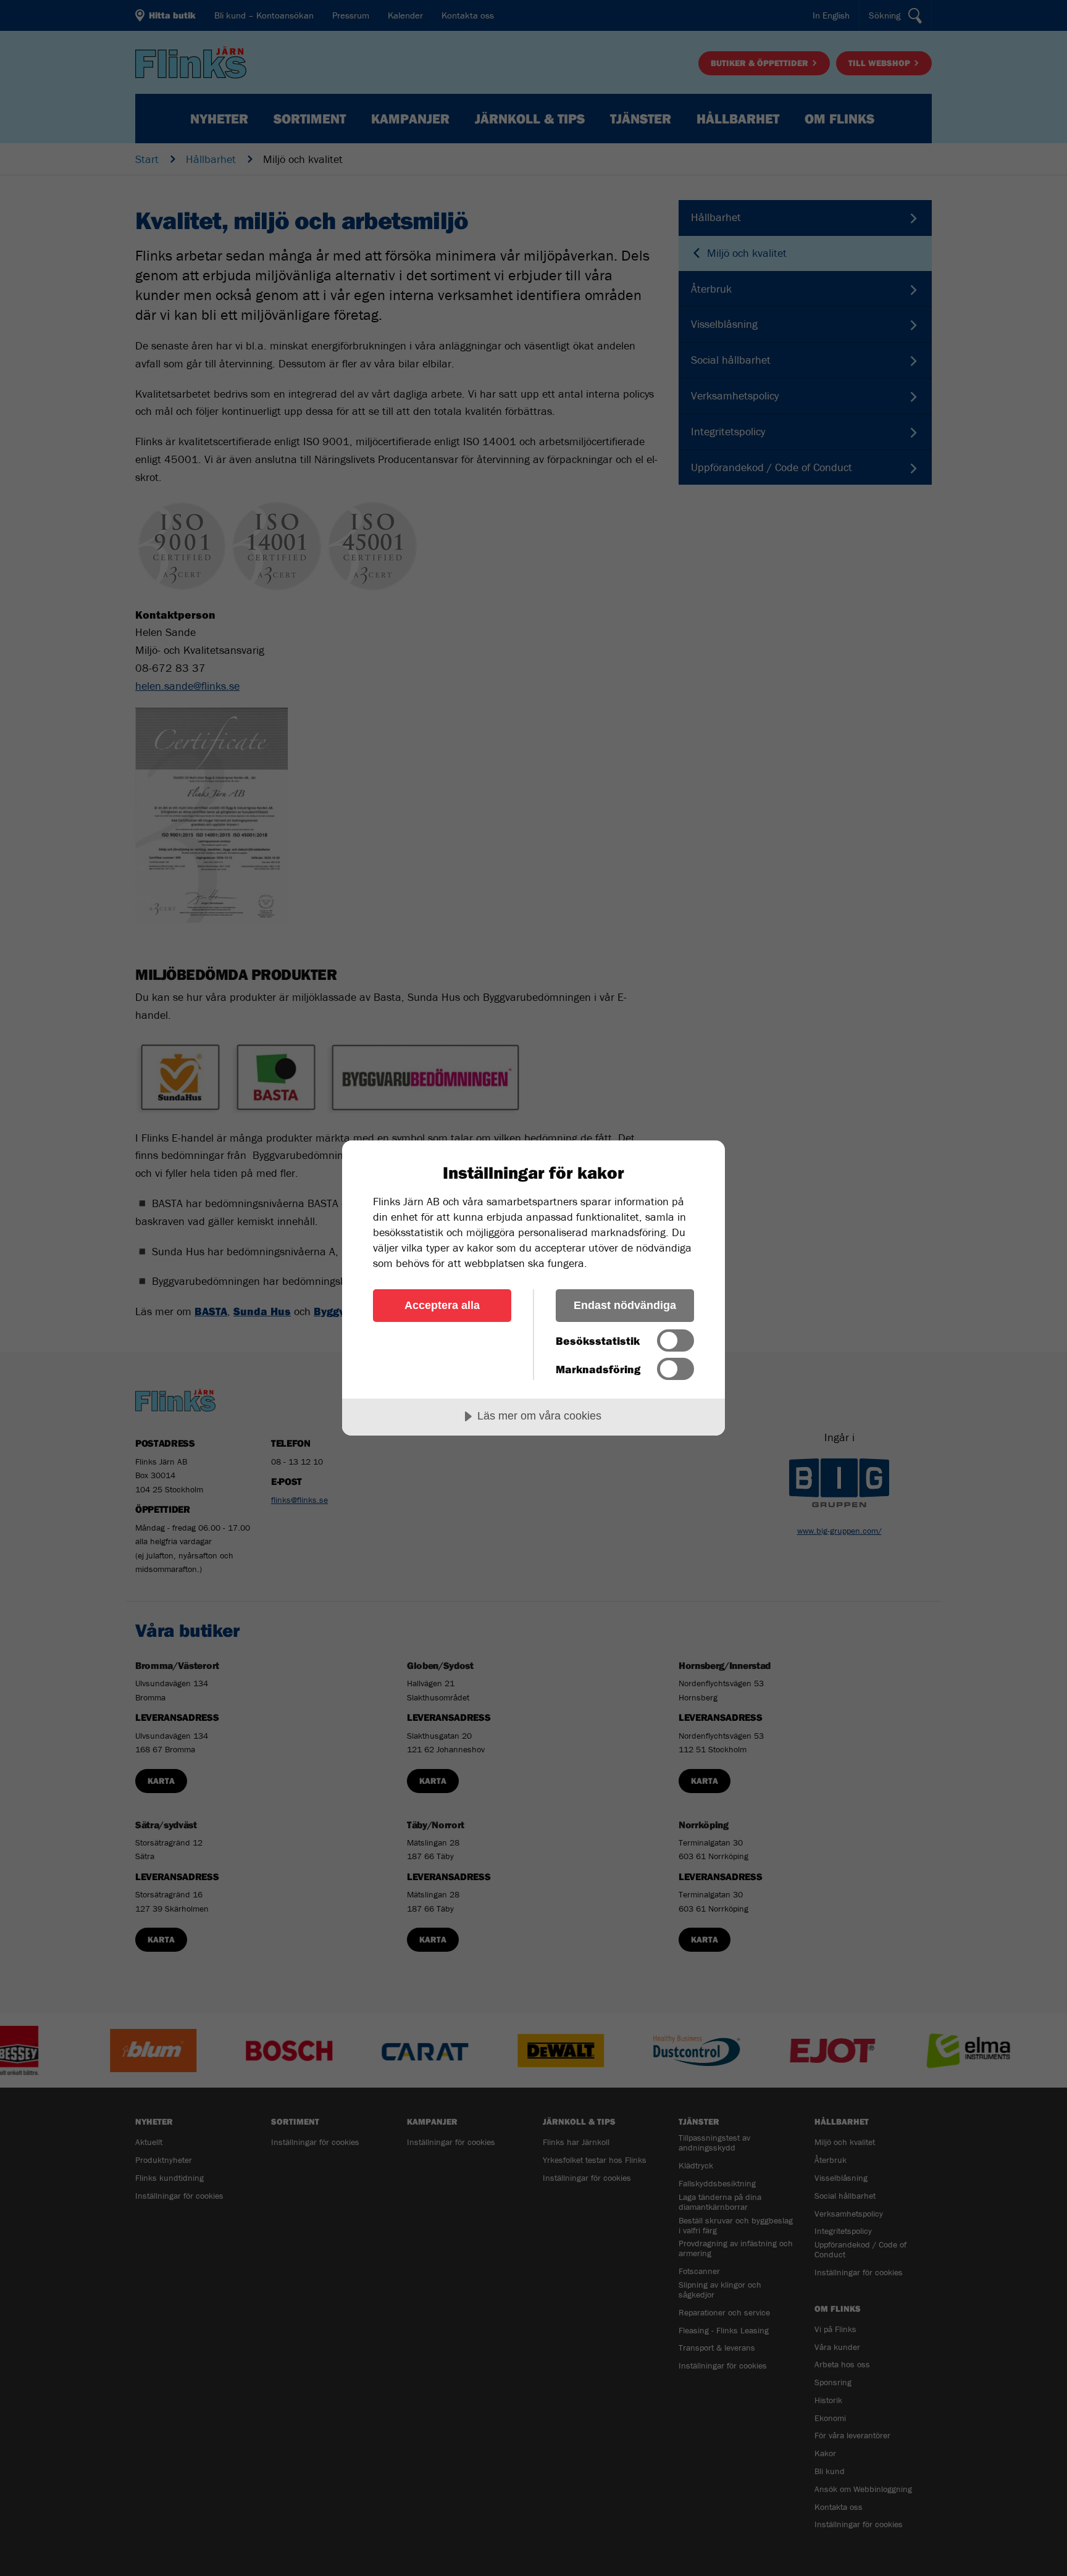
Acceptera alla (442, 1305)
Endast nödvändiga (625, 1305)
